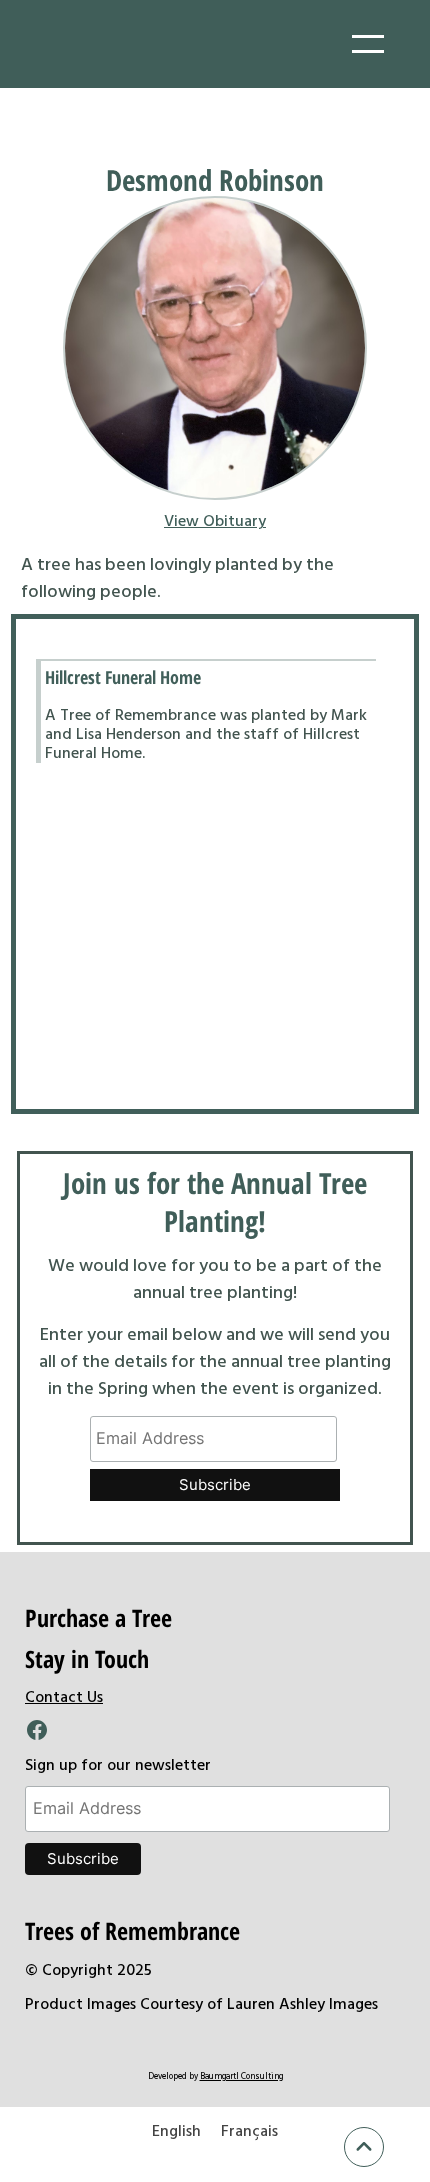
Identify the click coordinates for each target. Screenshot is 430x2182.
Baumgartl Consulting (241, 2075)
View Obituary (215, 520)
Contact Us (64, 1696)
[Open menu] (368, 44)
